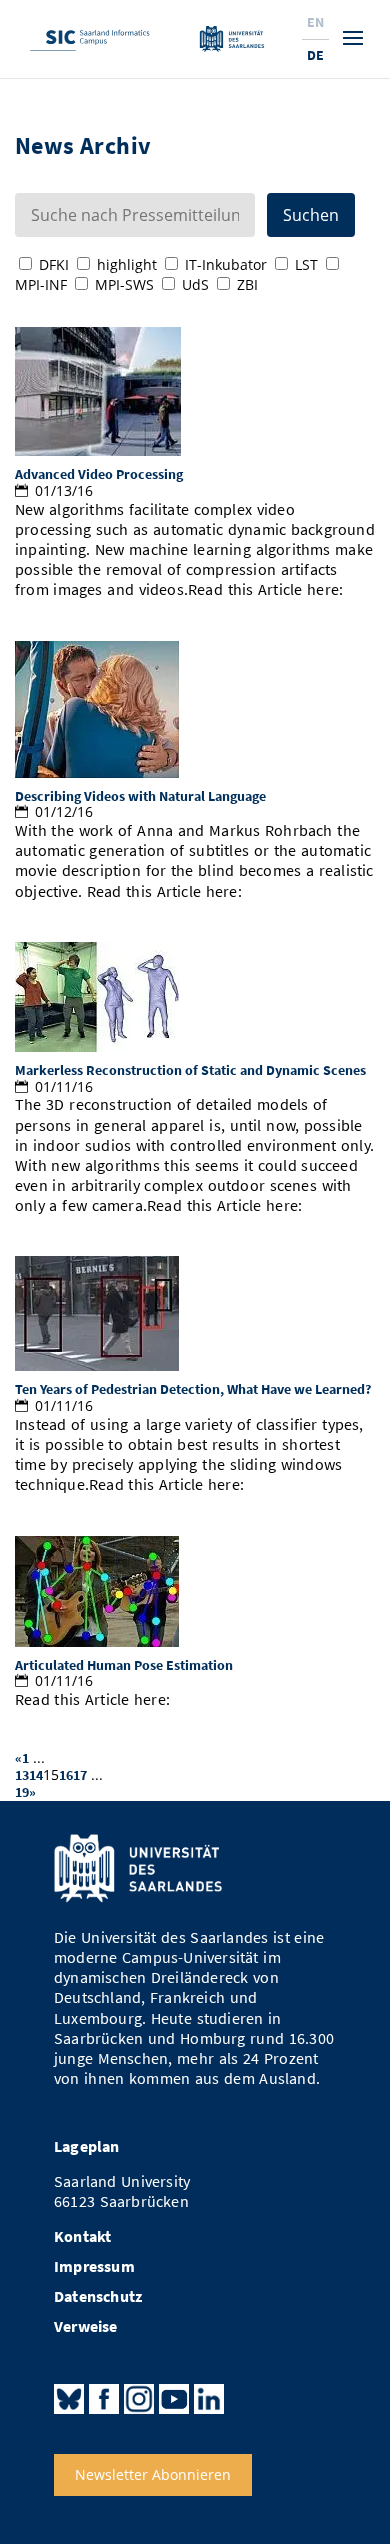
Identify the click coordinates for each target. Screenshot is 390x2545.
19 (22, 1792)
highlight (127, 264)
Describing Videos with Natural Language (140, 796)
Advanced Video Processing (99, 474)
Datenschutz (98, 2296)
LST (306, 264)
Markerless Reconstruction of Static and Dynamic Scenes (190, 1070)
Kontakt (82, 2236)
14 (36, 1775)
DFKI (54, 264)
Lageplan (87, 2146)
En (315, 22)
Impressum (94, 2266)
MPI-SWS (124, 284)
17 (80, 1775)
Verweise (86, 2326)
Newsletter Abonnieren (153, 2474)
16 (66, 1775)
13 (22, 1775)
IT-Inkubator (226, 264)
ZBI (247, 284)
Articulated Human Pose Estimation (124, 1665)
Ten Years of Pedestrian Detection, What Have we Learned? (193, 1389)
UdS (195, 284)
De (315, 55)
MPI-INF (41, 284)
